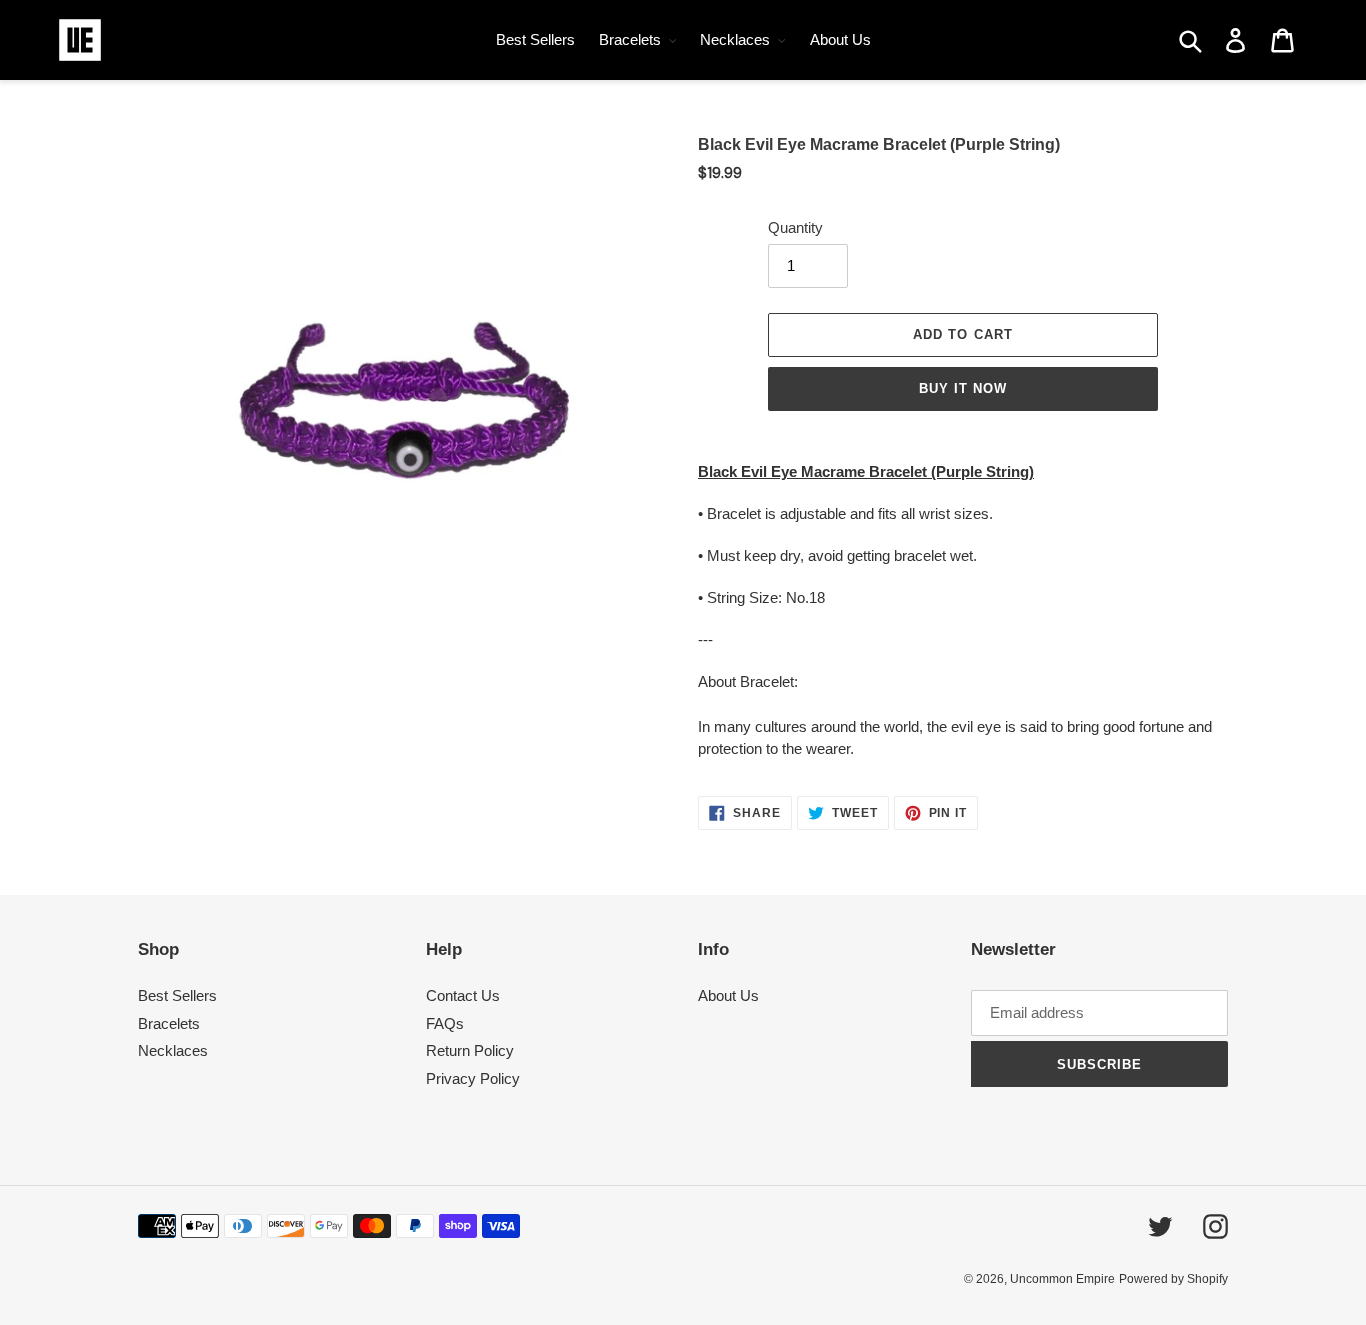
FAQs (445, 1023)
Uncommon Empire (1062, 1279)
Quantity (795, 227)
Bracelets (169, 1023)
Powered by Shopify (1173, 1279)
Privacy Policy (473, 1078)
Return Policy (470, 1050)
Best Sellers (177, 995)
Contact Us (463, 995)
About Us (728, 995)
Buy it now (963, 388)
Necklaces (173, 1050)
